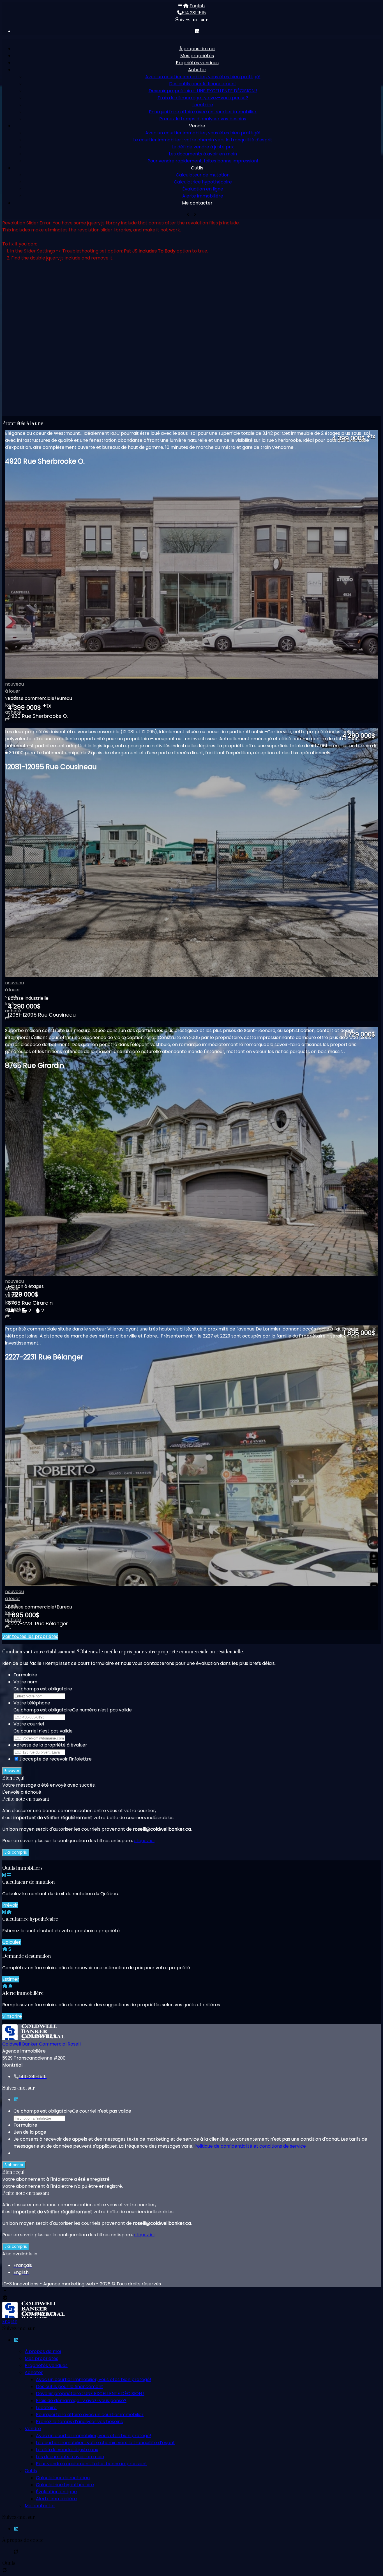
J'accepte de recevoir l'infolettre (55, 1759)
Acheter (197, 70)
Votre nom (25, 1682)
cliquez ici (144, 1841)
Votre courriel (29, 1724)
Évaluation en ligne (203, 189)
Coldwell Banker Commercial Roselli (42, 2044)
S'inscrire (12, 2016)
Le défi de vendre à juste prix (203, 147)
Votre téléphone (32, 1703)
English (197, 6)
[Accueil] (186, 6)
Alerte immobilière (203, 196)
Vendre (197, 126)
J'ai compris (16, 1852)
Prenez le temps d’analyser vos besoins (203, 119)
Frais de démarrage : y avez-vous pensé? (203, 98)
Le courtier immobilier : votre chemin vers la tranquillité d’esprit (203, 140)
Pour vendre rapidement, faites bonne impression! (203, 161)
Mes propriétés (197, 56)
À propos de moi (197, 49)
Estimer (11, 1979)
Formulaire (25, 1675)
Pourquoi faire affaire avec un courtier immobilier (203, 112)
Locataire (203, 105)
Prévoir (10, 1905)
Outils (197, 168)
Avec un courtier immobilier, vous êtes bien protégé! (203, 77)
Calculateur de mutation (203, 175)
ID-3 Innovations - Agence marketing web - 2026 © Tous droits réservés (82, 2284)
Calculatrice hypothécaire (203, 182)
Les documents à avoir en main (203, 154)
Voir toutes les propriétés (30, 1636)
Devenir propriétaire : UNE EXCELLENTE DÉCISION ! (203, 91)
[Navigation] (180, 6)
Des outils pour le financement (203, 84)
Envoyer (12, 1771)
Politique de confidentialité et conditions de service (250, 2146)
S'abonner (14, 2165)
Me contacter (197, 203)
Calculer (11, 1942)
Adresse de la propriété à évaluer (50, 1745)
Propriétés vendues (197, 63)
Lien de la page (30, 2132)
